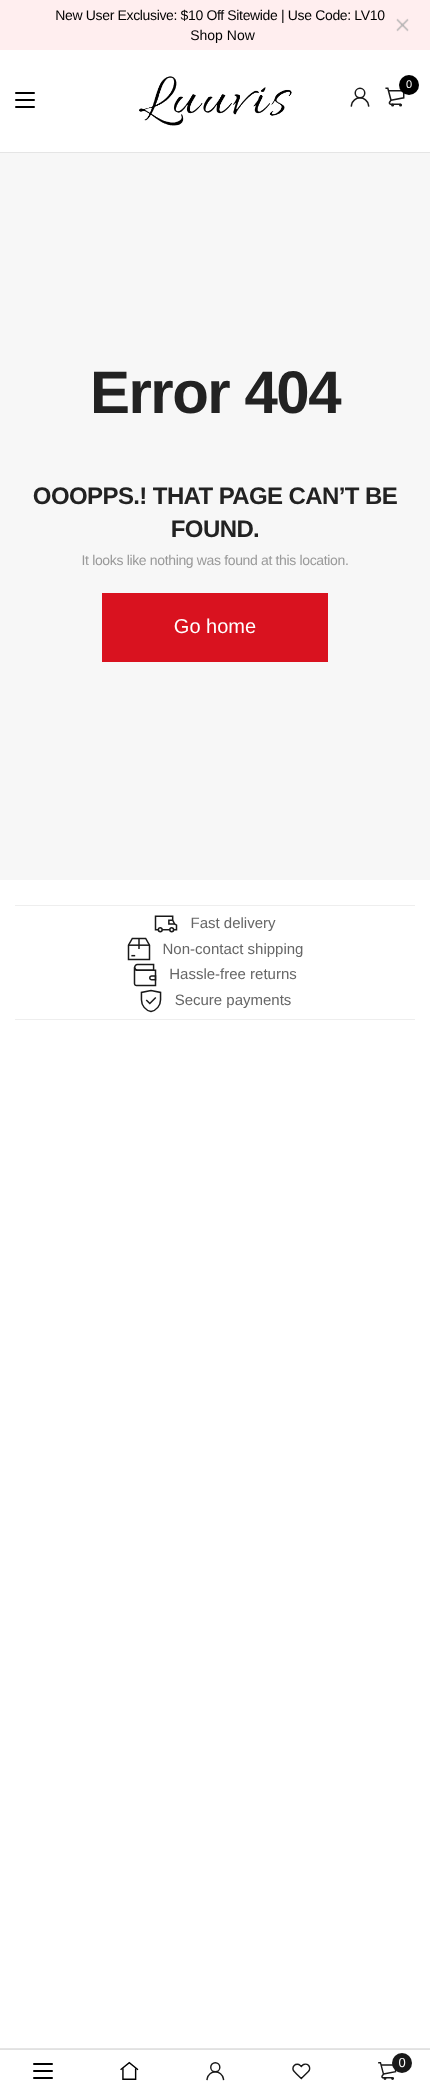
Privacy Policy (68, 1422)
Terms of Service (78, 1496)
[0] (395, 97)
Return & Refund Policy (103, 1385)
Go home (215, 627)
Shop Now (222, 35)
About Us (50, 1151)
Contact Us (57, 1188)
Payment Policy (73, 1459)
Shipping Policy (73, 1347)
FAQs (36, 1225)
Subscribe (330, 1612)
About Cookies (70, 1262)
